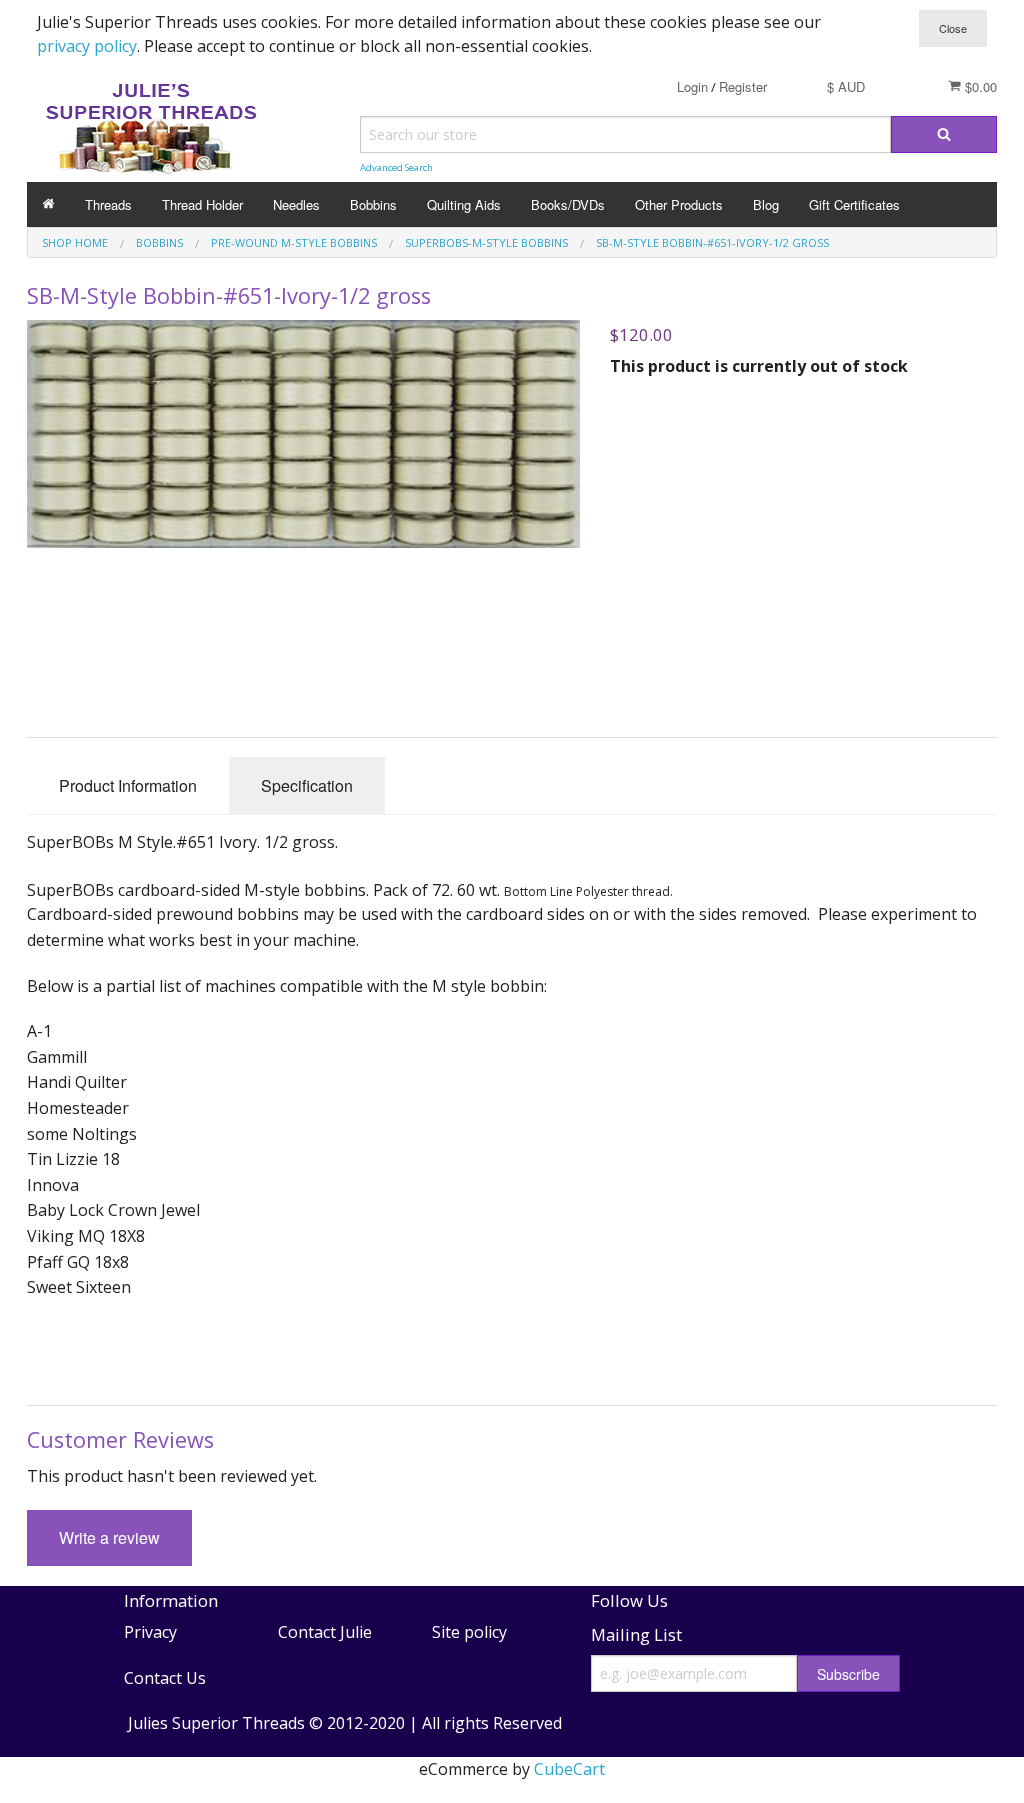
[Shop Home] (48, 204)
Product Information (128, 785)
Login (692, 86)
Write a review (109, 1537)
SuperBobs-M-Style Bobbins (486, 242)
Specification (307, 785)
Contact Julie (325, 1632)
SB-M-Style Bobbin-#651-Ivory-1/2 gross (712, 242)
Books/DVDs (568, 204)
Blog (766, 204)
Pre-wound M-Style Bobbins (294, 242)
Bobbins (373, 204)
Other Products (679, 204)
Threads (108, 204)
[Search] (944, 134)
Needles (296, 204)
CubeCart (569, 1769)
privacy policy (87, 46)
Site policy (469, 1632)
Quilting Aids (464, 204)
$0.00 (979, 86)
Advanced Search (396, 167)
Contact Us (165, 1678)
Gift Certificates (854, 204)
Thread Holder (202, 204)
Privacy (150, 1632)
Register (743, 86)
